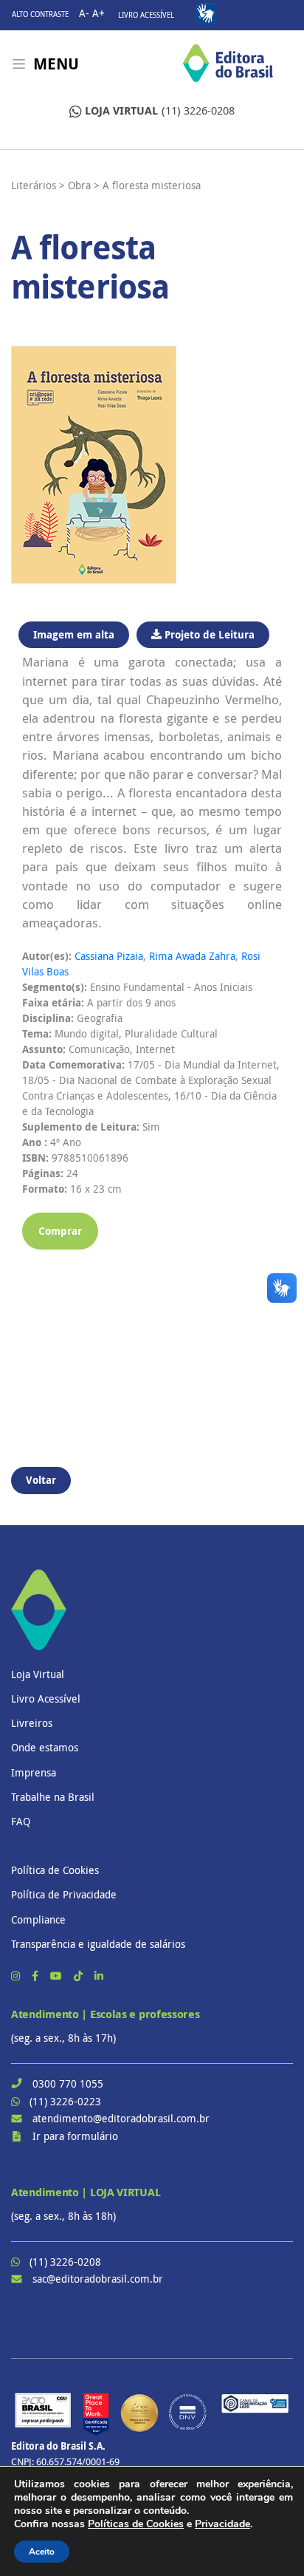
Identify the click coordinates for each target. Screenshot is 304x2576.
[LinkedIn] (99, 1976)
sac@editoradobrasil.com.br (98, 2279)
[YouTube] (58, 1976)
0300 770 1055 (68, 2083)
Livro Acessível (146, 15)
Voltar (41, 1480)
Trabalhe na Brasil (53, 1797)
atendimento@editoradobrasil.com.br (121, 2118)
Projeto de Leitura (208, 634)
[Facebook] (37, 1976)
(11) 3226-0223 (65, 2101)
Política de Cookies (55, 1870)
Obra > (84, 185)
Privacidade (222, 2524)
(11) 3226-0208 (160, 110)
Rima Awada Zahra (192, 956)
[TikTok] (80, 1976)
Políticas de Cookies (136, 2524)
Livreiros (32, 1723)
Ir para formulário (75, 2136)
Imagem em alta (74, 634)
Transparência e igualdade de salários (98, 1944)
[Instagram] (17, 1976)
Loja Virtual (38, 1674)
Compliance (38, 1919)
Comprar (60, 1231)
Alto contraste (40, 14)
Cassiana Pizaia (109, 956)
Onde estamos (45, 1747)
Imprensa (34, 1772)
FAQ (21, 1821)
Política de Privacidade (64, 1894)
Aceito (42, 2552)
